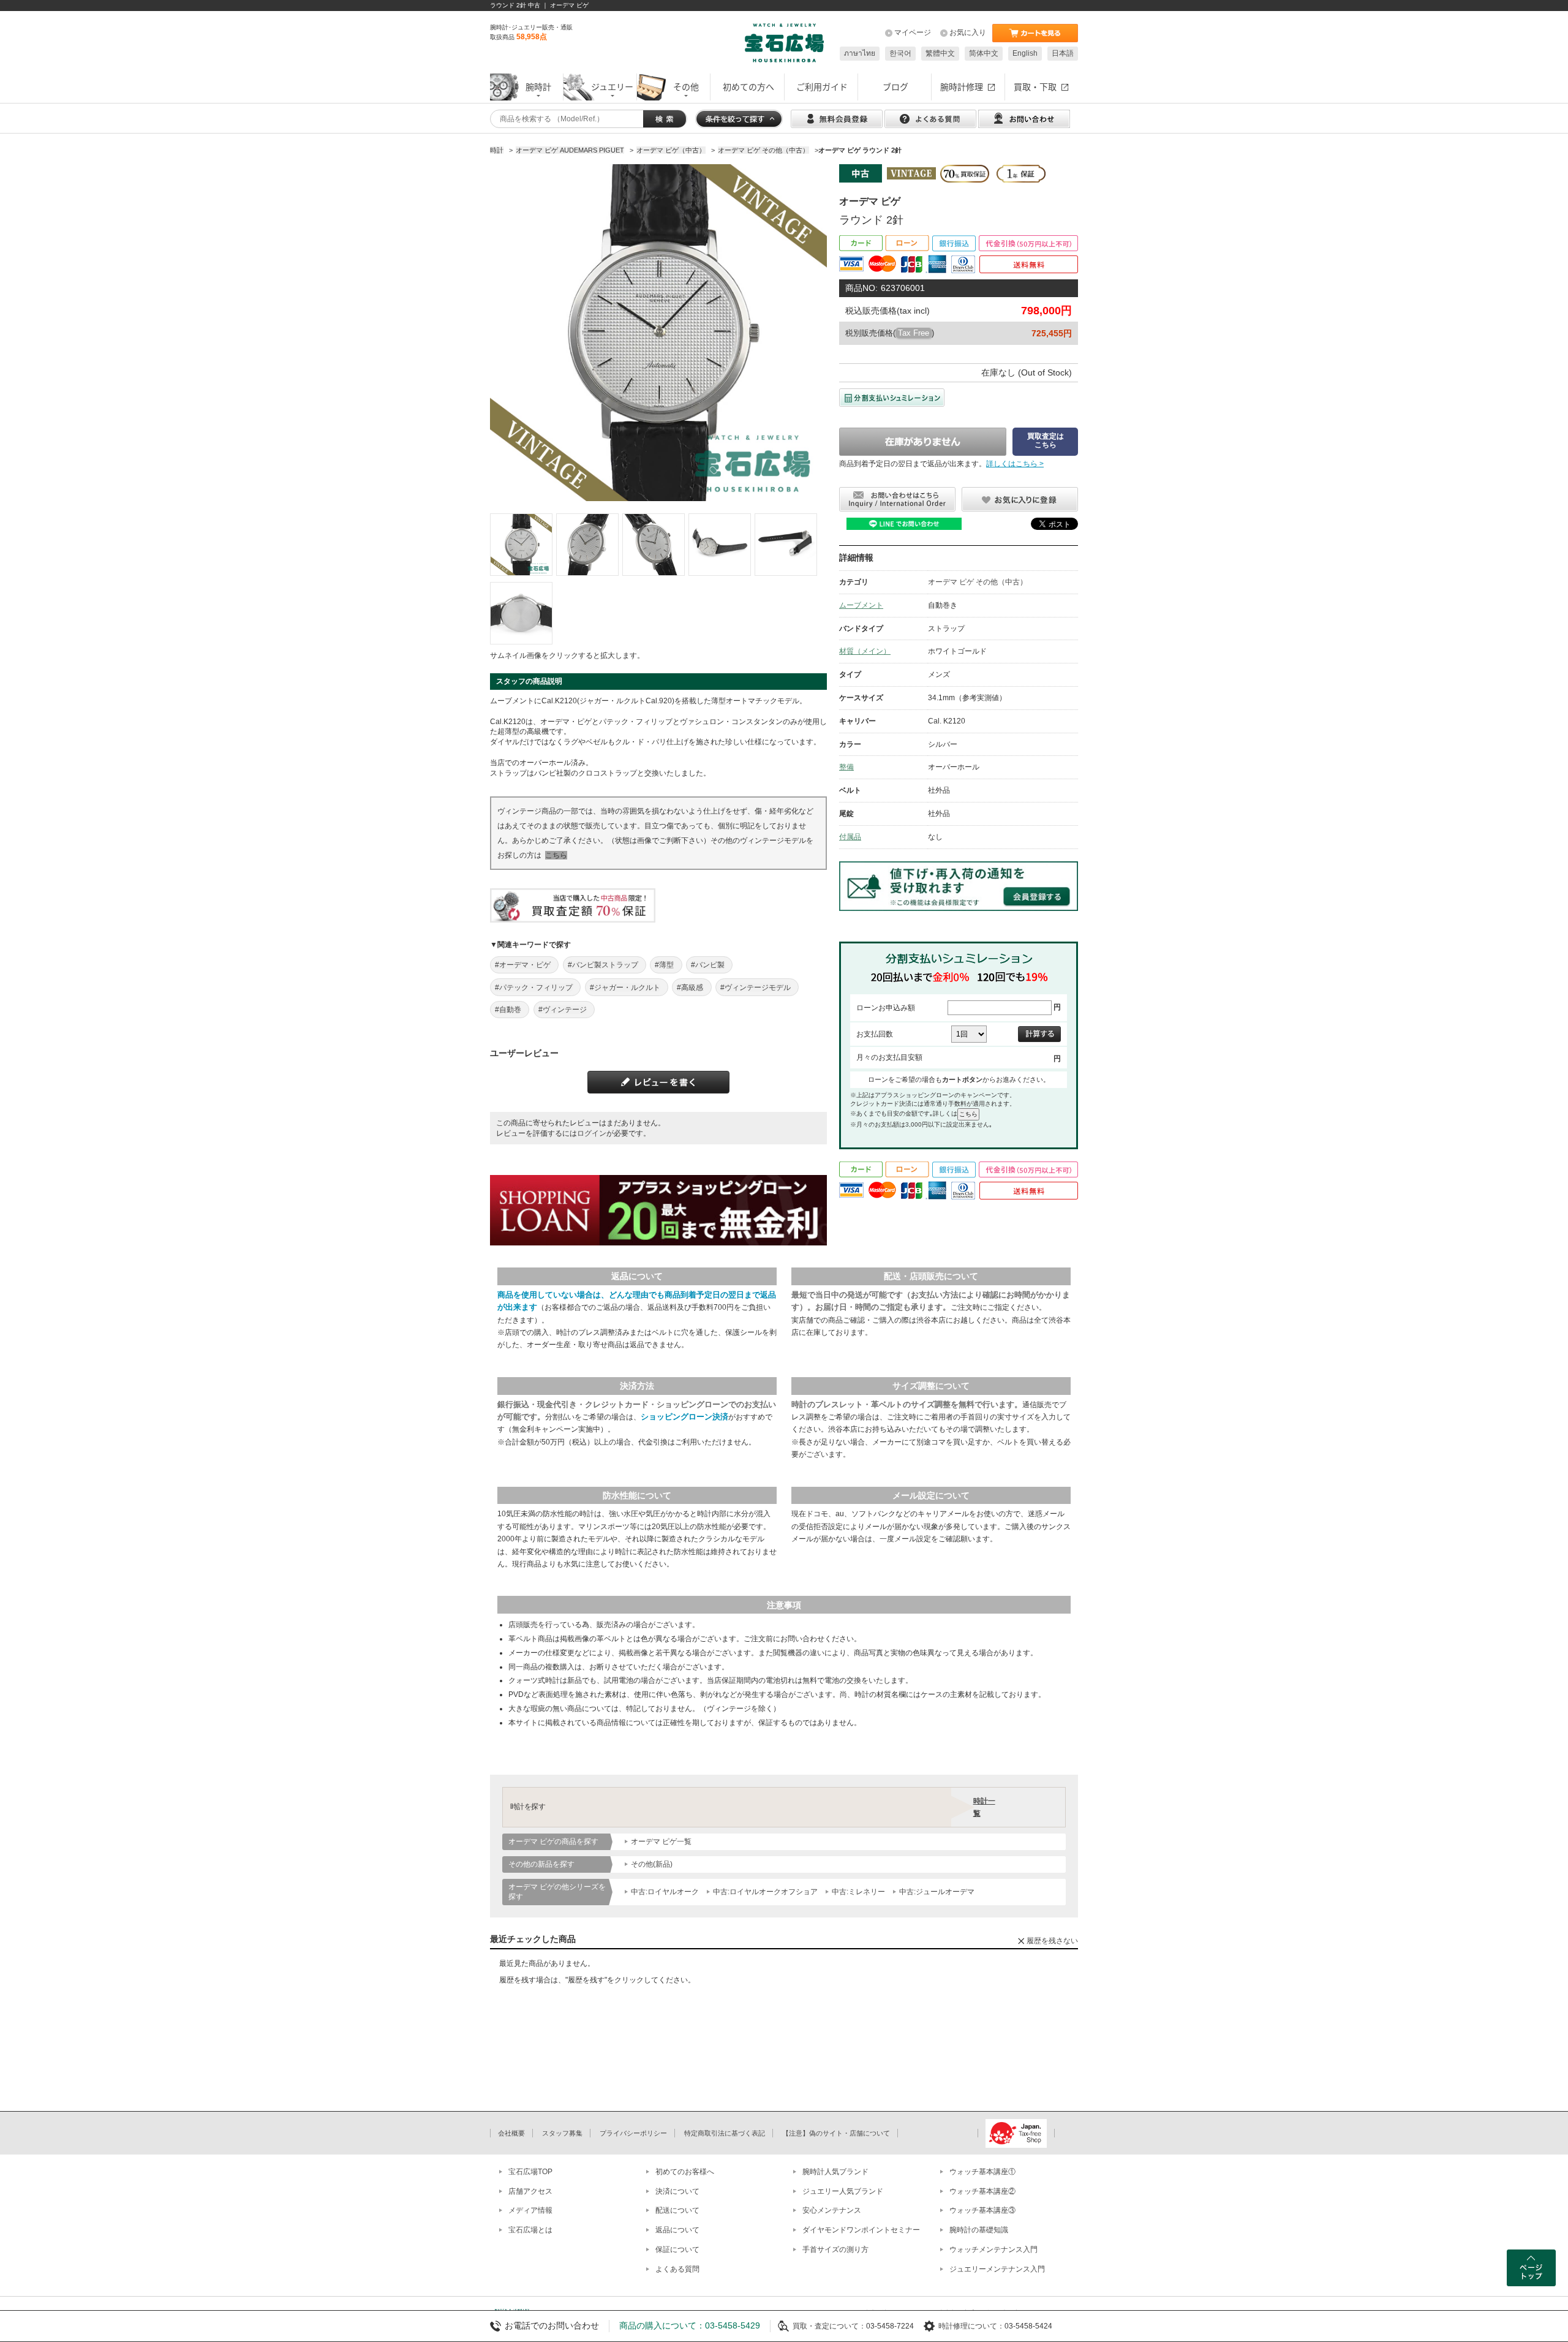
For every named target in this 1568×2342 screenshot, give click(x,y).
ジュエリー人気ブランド (843, 2191)
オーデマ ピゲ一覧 (661, 1841)
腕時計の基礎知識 (979, 2230)
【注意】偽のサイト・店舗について (836, 2133)
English (1025, 53)
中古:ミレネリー (858, 1892)
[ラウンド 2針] (521, 545)
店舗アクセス (530, 2191)
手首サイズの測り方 (835, 2249)
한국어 (900, 53)
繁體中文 (940, 53)
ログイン (592, 1133)
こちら (556, 855)
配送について (677, 2210)
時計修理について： (971, 2326)
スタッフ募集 (562, 2133)
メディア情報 (530, 2210)
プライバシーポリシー (633, 2133)
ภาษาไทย (860, 53)
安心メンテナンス (832, 2210)
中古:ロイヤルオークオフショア (765, 1892)
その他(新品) (652, 1864)
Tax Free (914, 333)
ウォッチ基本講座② (982, 2191)
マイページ (913, 32)
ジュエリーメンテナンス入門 (997, 2269)
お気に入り (968, 32)
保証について (677, 2249)
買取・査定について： (829, 2326)
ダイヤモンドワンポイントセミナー (861, 2230)
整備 (846, 767)
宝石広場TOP (530, 2172)
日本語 (1063, 53)
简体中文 (984, 53)
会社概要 (511, 2133)
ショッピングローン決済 (684, 1417)
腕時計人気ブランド (835, 2172)
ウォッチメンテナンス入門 (993, 2249)
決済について (677, 2191)
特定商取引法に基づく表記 (725, 2133)
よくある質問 (677, 2269)
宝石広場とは (530, 2230)
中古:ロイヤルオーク (665, 1892)
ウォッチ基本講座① (982, 2172)
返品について (677, 2230)
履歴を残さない (1052, 1941)
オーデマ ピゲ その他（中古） (978, 582)
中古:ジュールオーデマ (937, 1892)
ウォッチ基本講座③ (982, 2210)
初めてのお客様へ (685, 2172)
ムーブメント (861, 605)
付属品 (850, 837)
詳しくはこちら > (1015, 464)
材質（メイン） (865, 651)
